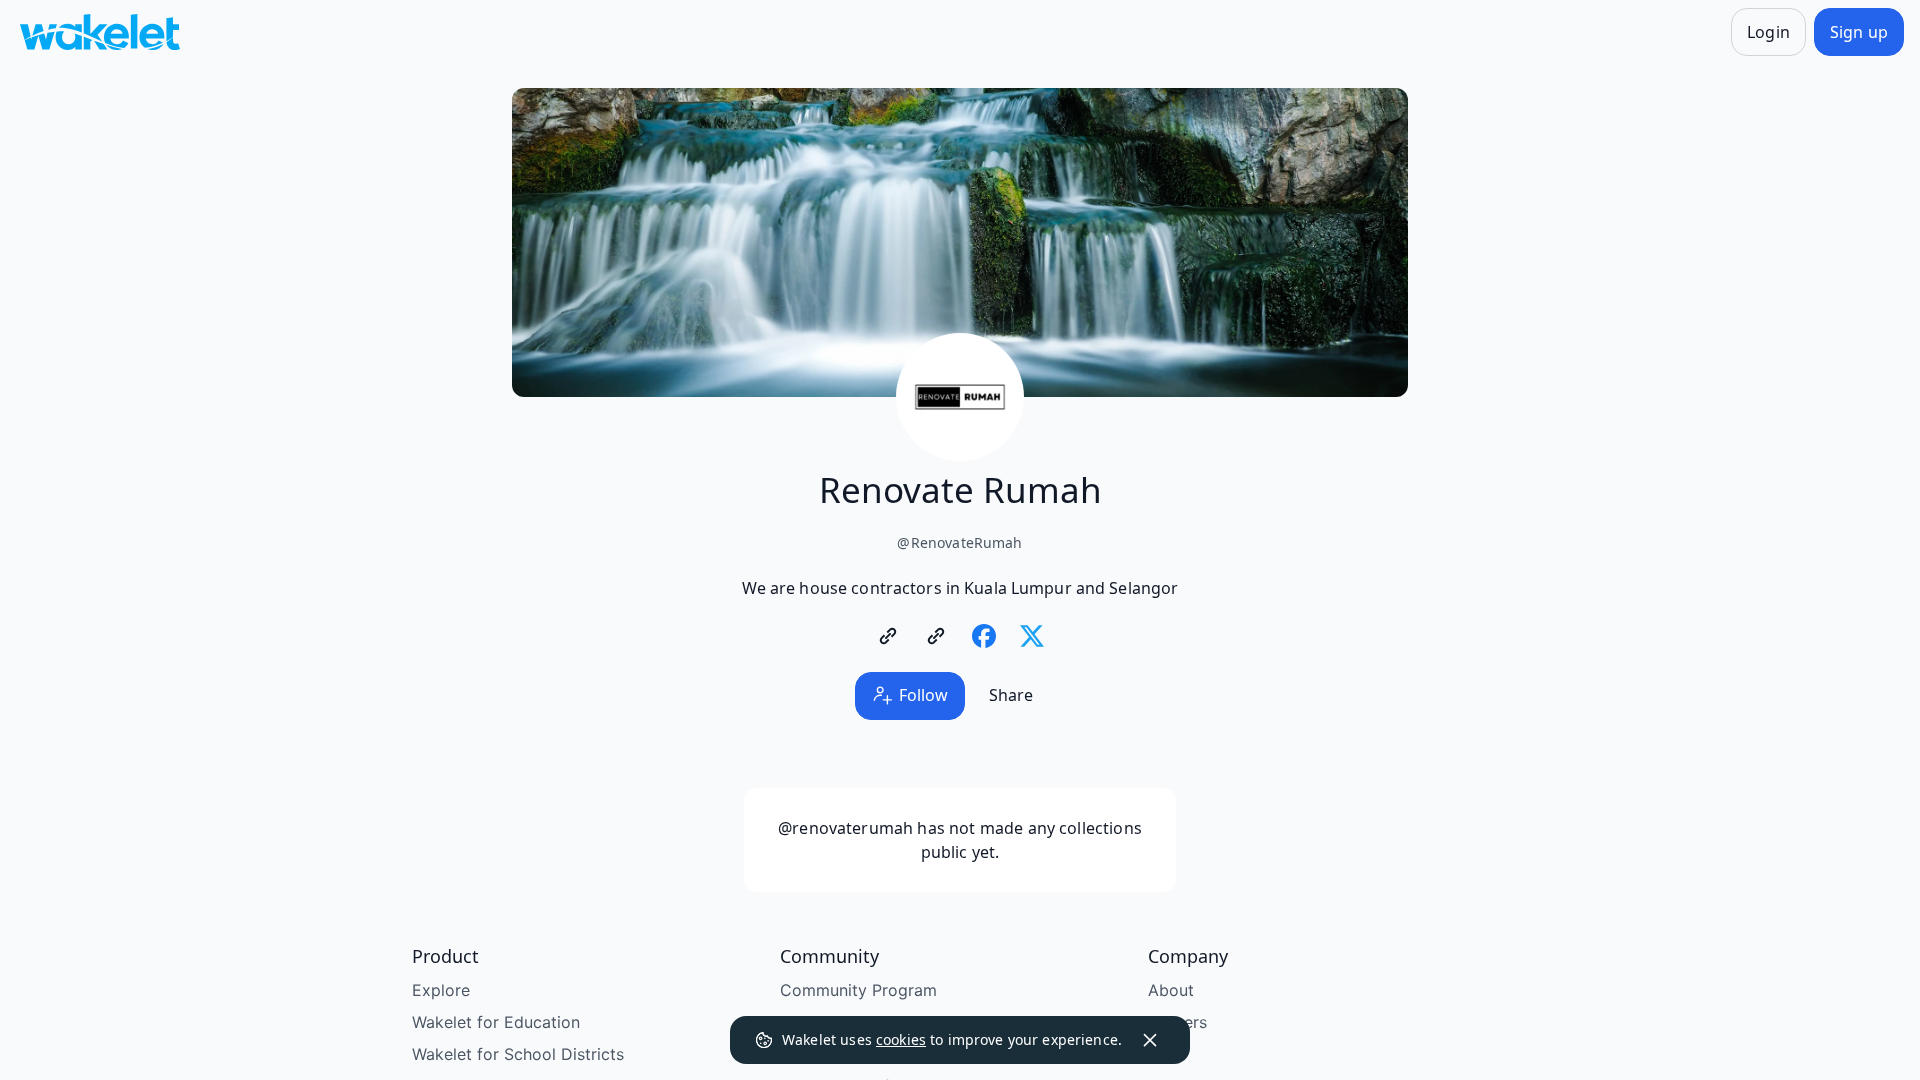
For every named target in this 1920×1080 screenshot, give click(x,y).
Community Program (858, 990)
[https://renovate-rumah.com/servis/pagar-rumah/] (936, 636)
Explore (441, 990)
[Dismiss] (1150, 1040)
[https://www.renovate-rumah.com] (888, 636)
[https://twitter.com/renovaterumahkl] (1032, 636)
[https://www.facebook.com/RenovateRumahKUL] (984, 636)
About (1171, 990)
